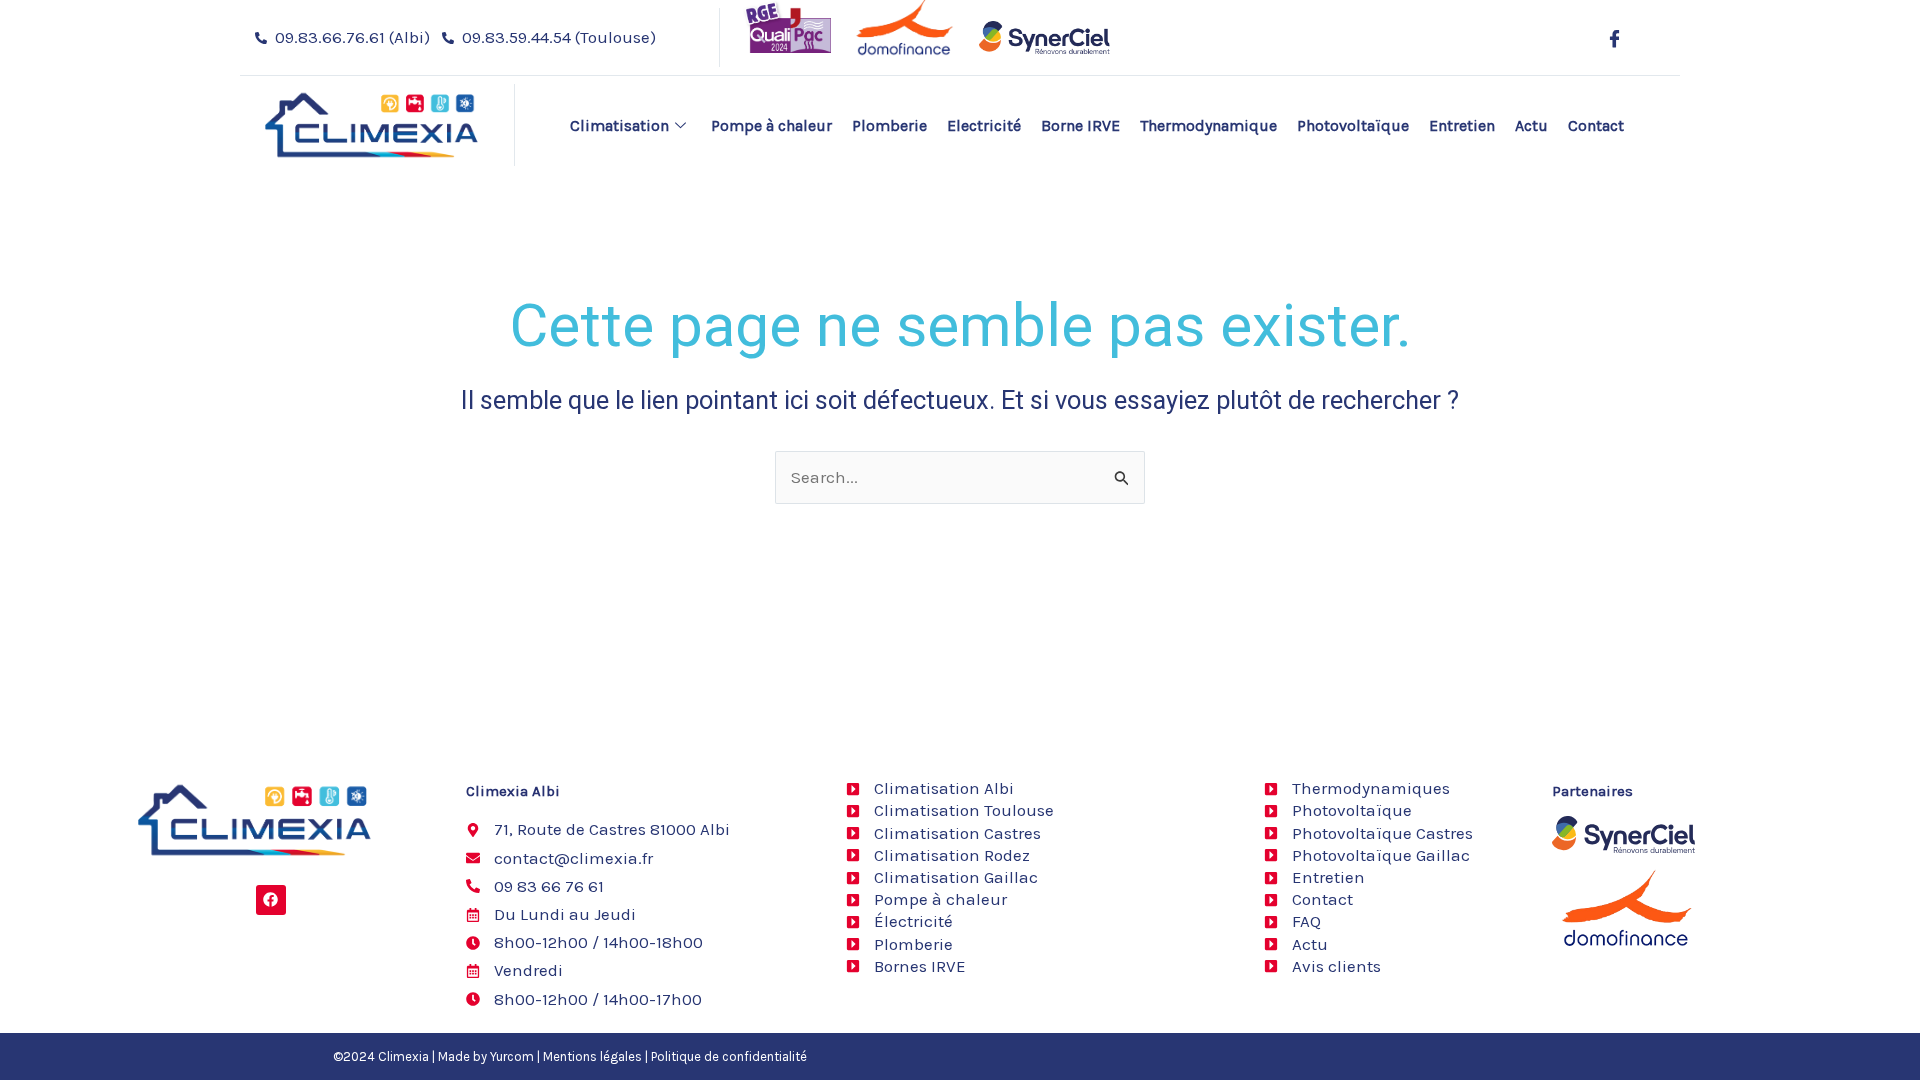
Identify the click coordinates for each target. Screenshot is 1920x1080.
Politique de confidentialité (729, 1056)
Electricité (984, 125)
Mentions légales (592, 1056)
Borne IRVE (1080, 125)
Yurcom (512, 1056)
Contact (1596, 125)
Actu (1531, 125)
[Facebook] (1614, 38)
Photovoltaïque (1353, 125)
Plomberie (889, 125)
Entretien (1462, 125)
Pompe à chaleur (771, 125)
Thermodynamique (1208, 125)
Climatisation (619, 125)
